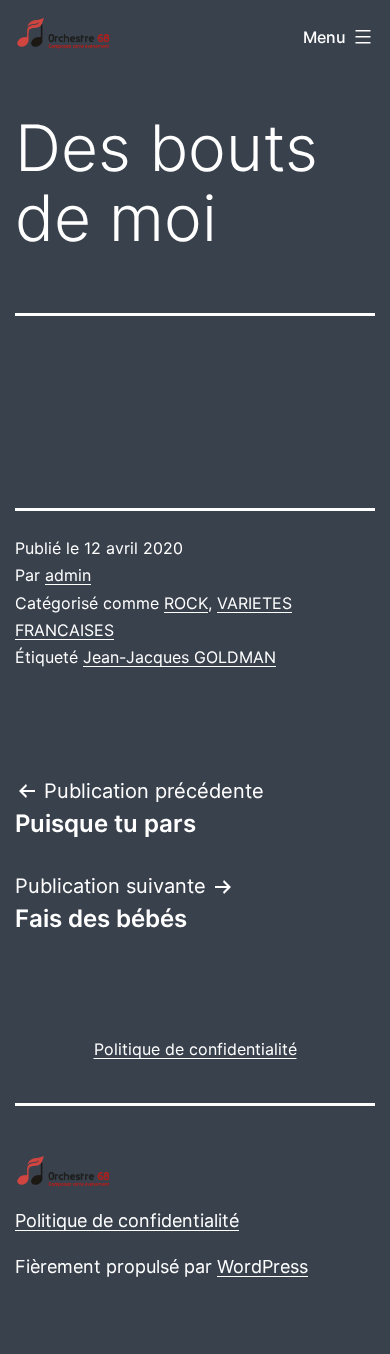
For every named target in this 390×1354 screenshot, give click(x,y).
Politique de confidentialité (127, 1220)
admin (68, 575)
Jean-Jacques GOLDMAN (179, 657)
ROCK (186, 603)
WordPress (262, 1266)
